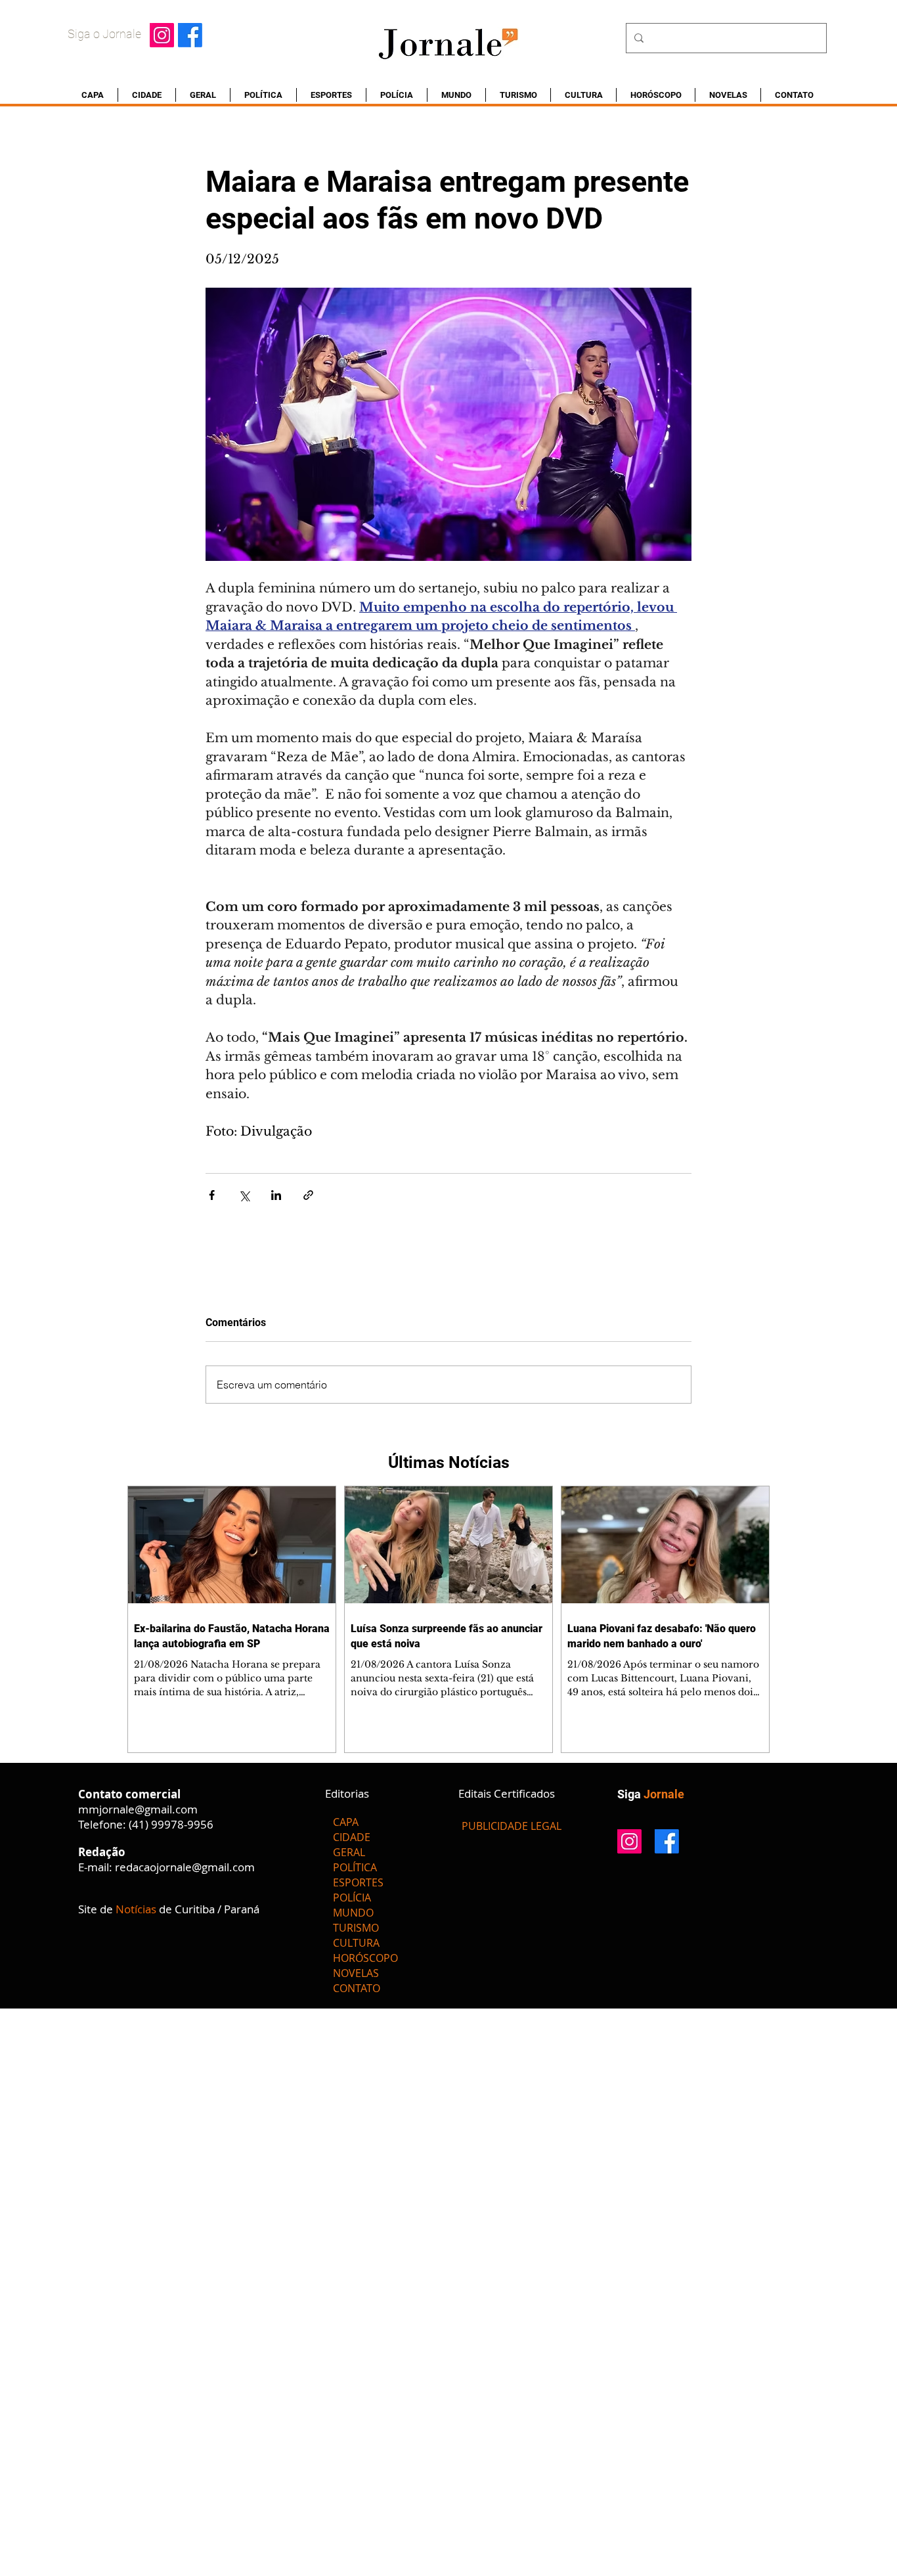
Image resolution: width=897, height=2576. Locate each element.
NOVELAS (356, 1973)
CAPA (346, 1822)
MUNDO (353, 1913)
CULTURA (356, 1943)
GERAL (349, 1852)
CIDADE (352, 1837)
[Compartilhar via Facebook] (212, 1195)
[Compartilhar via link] (308, 1195)
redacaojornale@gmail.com (185, 1867)
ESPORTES (358, 1882)
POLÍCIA (352, 1898)
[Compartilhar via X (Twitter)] (244, 1195)
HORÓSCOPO (365, 1958)
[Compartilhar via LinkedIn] (276, 1195)
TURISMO (356, 1928)
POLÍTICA (355, 1867)
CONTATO (357, 1988)
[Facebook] (190, 35)
